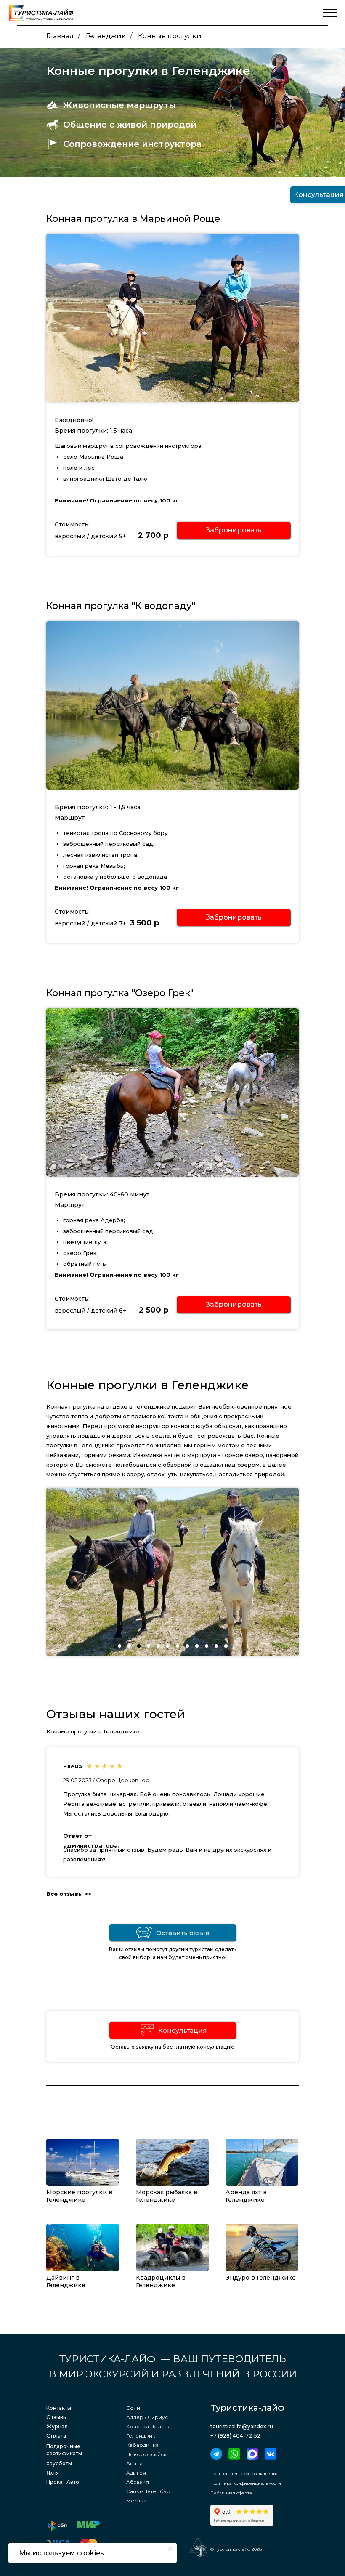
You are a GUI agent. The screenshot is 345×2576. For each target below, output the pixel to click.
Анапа (134, 2463)
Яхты (53, 2473)
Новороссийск (146, 2454)
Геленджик (106, 36)
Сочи (133, 2408)
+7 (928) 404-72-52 (235, 2436)
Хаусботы (59, 2463)
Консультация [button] (183, 2030)
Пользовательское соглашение (244, 2474)
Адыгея (136, 2473)
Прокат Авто (63, 2482)
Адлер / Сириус (147, 2417)
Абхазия (138, 2482)
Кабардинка (142, 2445)
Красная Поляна (149, 2426)
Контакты (59, 2408)
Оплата (56, 2436)
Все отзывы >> (69, 1894)
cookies (90, 2553)
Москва (136, 2500)
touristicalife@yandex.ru (242, 2426)
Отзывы (57, 2417)
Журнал (57, 2426)
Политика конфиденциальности (246, 2483)
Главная (60, 36)
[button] (234, 530)
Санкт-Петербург (150, 2491)
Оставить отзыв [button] (183, 1933)
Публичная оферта (231, 2493)
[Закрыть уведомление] (170, 2549)
